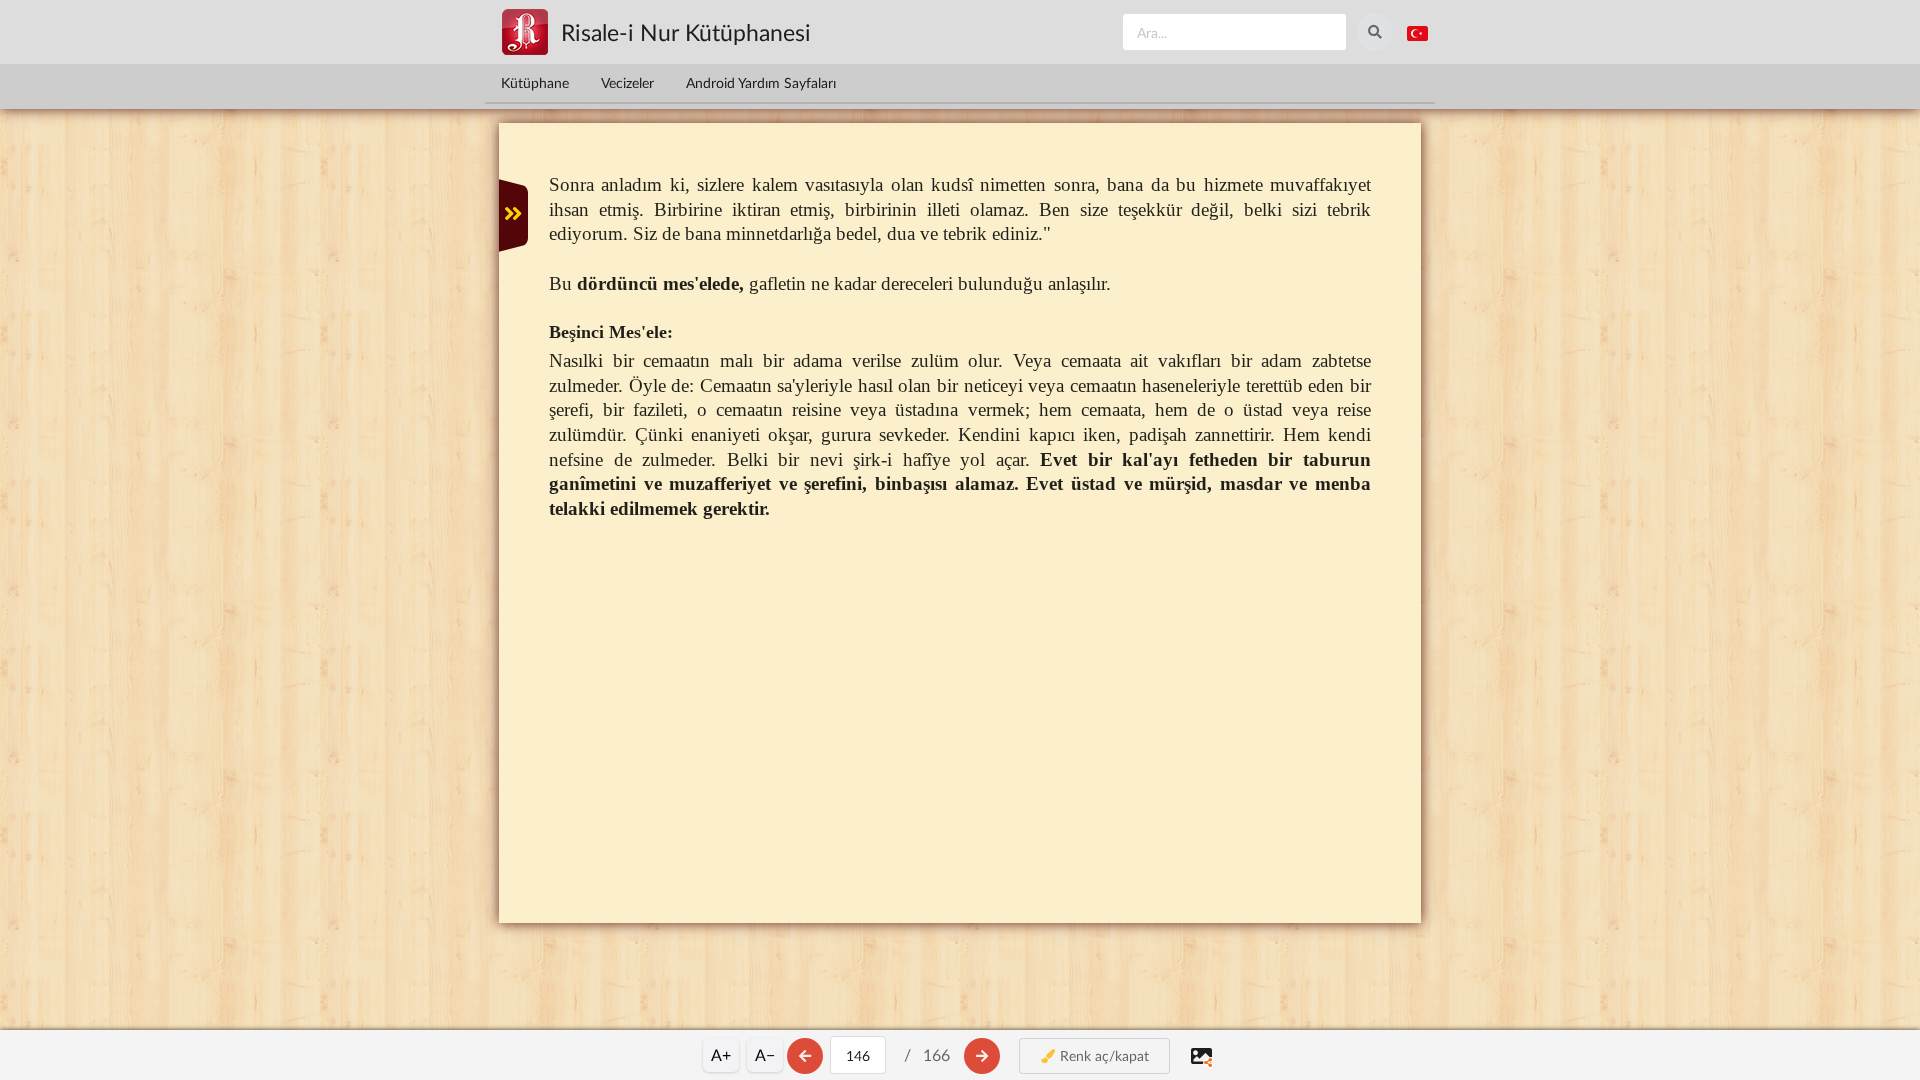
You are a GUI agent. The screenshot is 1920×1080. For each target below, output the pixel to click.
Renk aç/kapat (1102, 1055)
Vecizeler (627, 82)
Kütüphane (535, 82)
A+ (721, 1054)
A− (765, 1054)
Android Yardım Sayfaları (761, 82)
